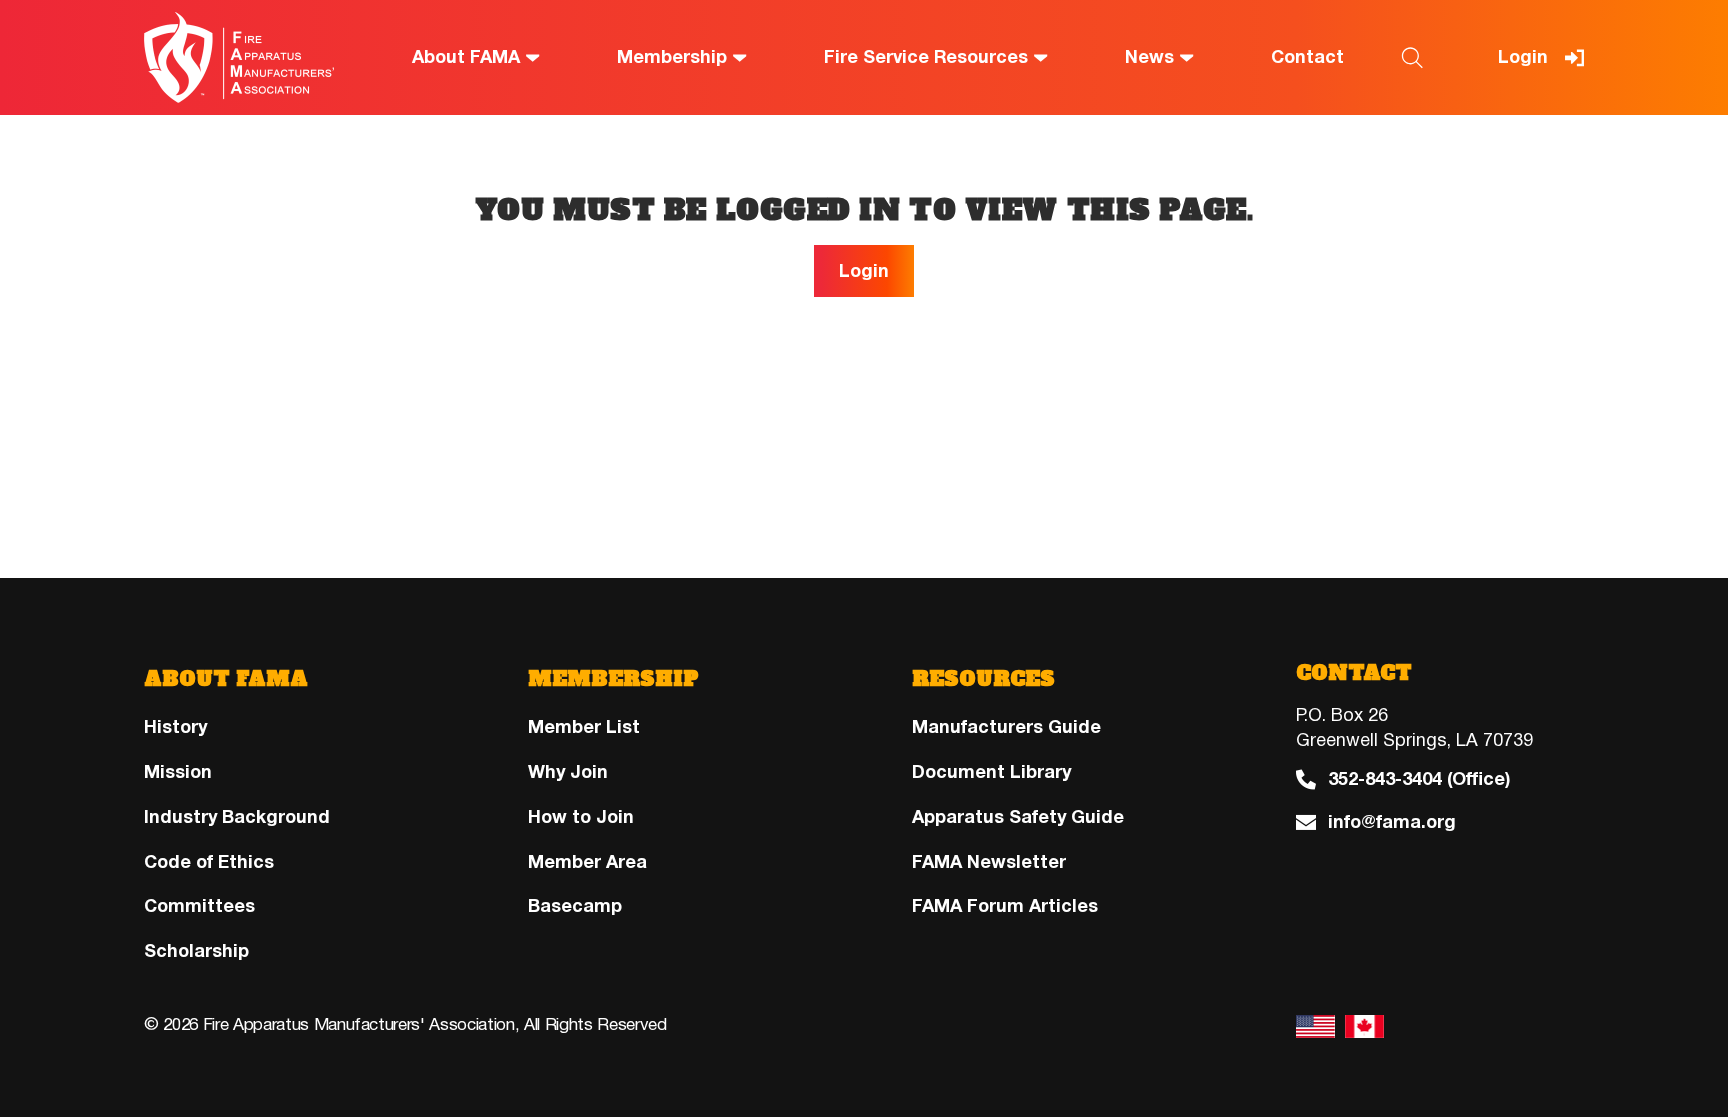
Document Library (991, 772)
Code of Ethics (209, 862)
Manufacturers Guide (1006, 727)
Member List (584, 727)
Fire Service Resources (926, 57)
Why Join (568, 772)
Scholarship (196, 951)
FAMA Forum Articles (1005, 906)
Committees (199, 906)
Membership (672, 57)
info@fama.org (1392, 822)
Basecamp (575, 906)
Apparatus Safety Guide (1018, 817)
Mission (178, 772)
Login (1523, 57)
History (175, 727)
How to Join (581, 817)
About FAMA (466, 57)
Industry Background (237, 817)
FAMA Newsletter (989, 862)
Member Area (587, 862)
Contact (1307, 57)
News (1149, 57)
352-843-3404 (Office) (1419, 779)
